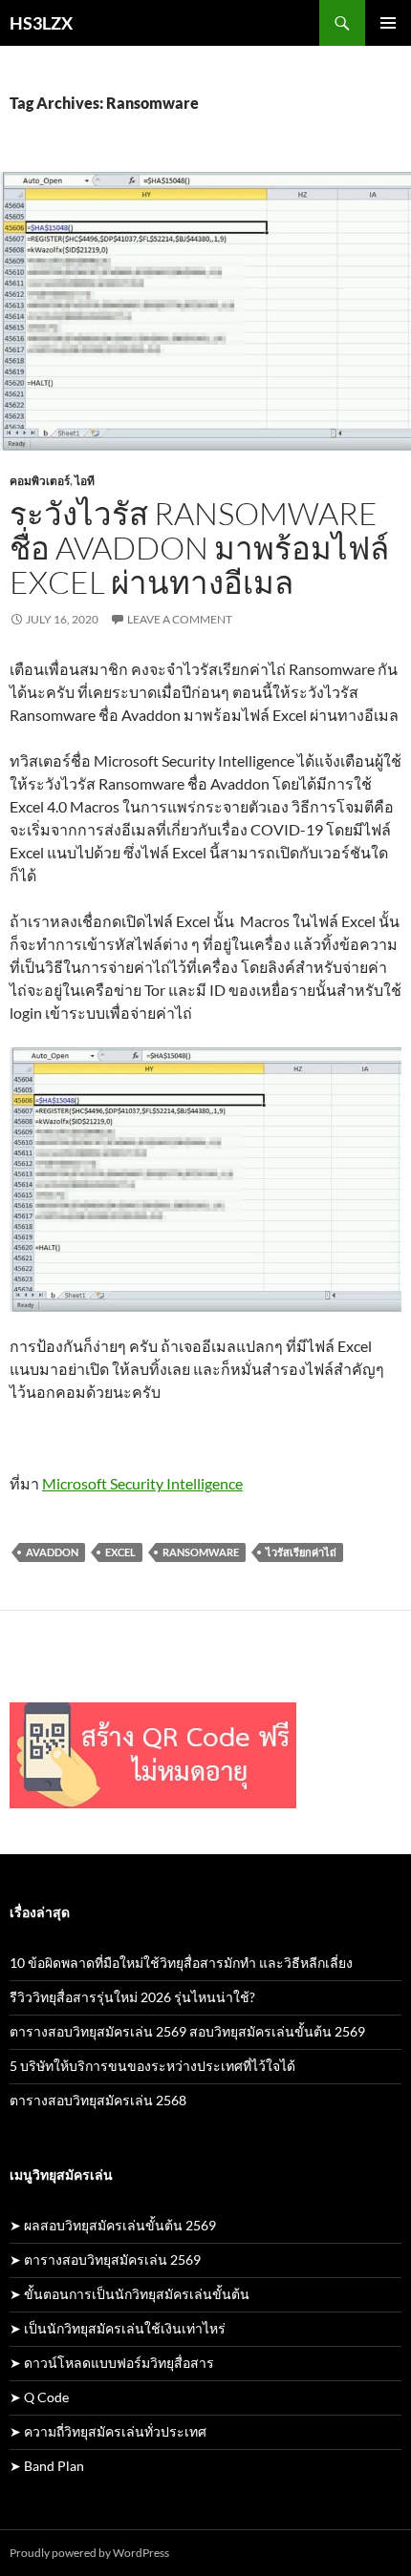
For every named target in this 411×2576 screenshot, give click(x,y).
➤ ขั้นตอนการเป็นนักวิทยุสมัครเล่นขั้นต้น (130, 2294)
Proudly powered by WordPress (89, 2553)
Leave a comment (180, 619)
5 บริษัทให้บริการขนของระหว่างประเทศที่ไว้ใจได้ (152, 2066)
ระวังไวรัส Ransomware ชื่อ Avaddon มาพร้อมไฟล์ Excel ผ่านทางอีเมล (199, 548)
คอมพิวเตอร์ (40, 481)
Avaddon (52, 1552)
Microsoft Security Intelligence (142, 1483)
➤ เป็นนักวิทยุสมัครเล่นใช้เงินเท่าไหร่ (118, 2328)
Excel (120, 1552)
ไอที (85, 481)
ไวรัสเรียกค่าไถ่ (301, 1552)
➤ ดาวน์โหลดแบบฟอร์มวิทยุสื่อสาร (112, 2363)
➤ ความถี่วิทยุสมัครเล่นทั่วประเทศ (108, 2431)
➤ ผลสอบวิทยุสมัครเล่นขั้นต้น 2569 (113, 2225)
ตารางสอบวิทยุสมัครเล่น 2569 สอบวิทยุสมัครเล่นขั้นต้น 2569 (187, 2031)
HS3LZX (41, 23)
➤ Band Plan (47, 2466)
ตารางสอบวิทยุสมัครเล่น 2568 (98, 2100)
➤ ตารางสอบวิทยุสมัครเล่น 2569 (105, 2259)
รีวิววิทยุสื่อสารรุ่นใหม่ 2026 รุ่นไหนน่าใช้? (132, 1997)
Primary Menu (388, 23)
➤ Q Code (39, 2397)
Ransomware (201, 1552)
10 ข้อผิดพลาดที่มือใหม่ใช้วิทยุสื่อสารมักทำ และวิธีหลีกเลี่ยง (181, 1963)
